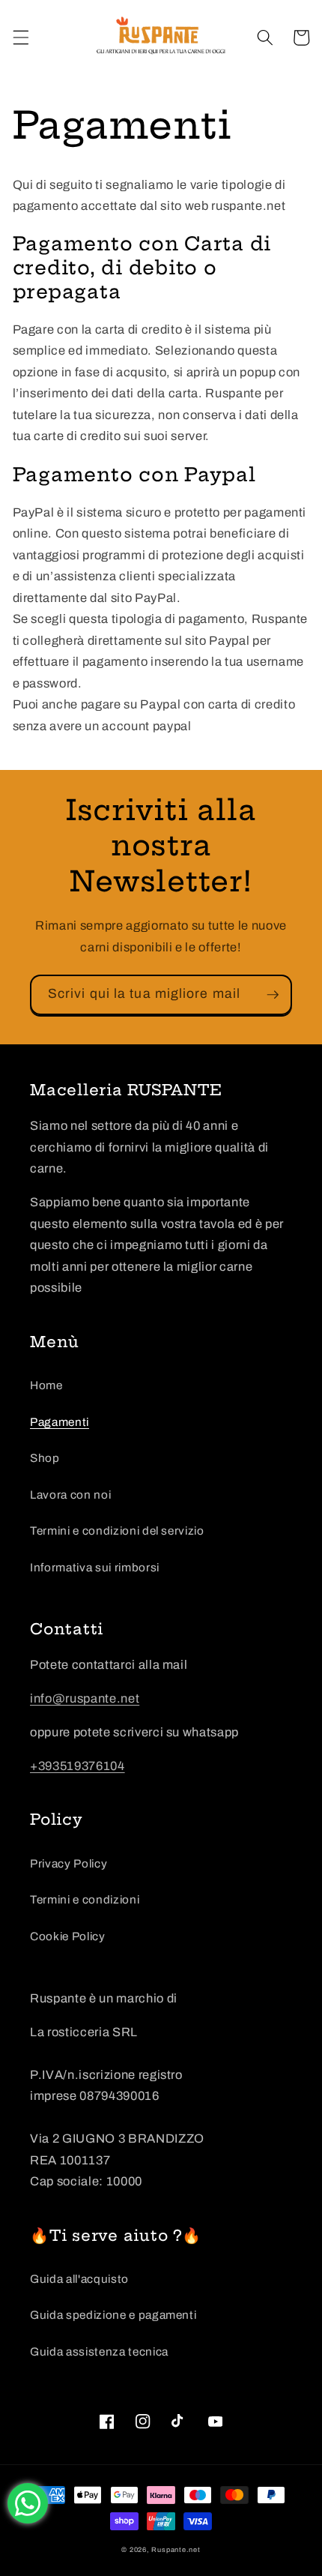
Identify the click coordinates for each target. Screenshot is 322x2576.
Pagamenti (60, 1422)
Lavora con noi (70, 1495)
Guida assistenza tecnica (99, 2351)
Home (46, 1385)
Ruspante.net (176, 2550)
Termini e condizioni (85, 1899)
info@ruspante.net (85, 1698)
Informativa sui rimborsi (95, 1567)
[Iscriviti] (273, 995)
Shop (45, 1458)
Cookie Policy (68, 1936)
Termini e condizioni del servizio (117, 1531)
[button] (20, 37)
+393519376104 (78, 1766)
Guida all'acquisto (79, 2279)
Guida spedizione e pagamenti (113, 2315)
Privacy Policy (69, 1863)
